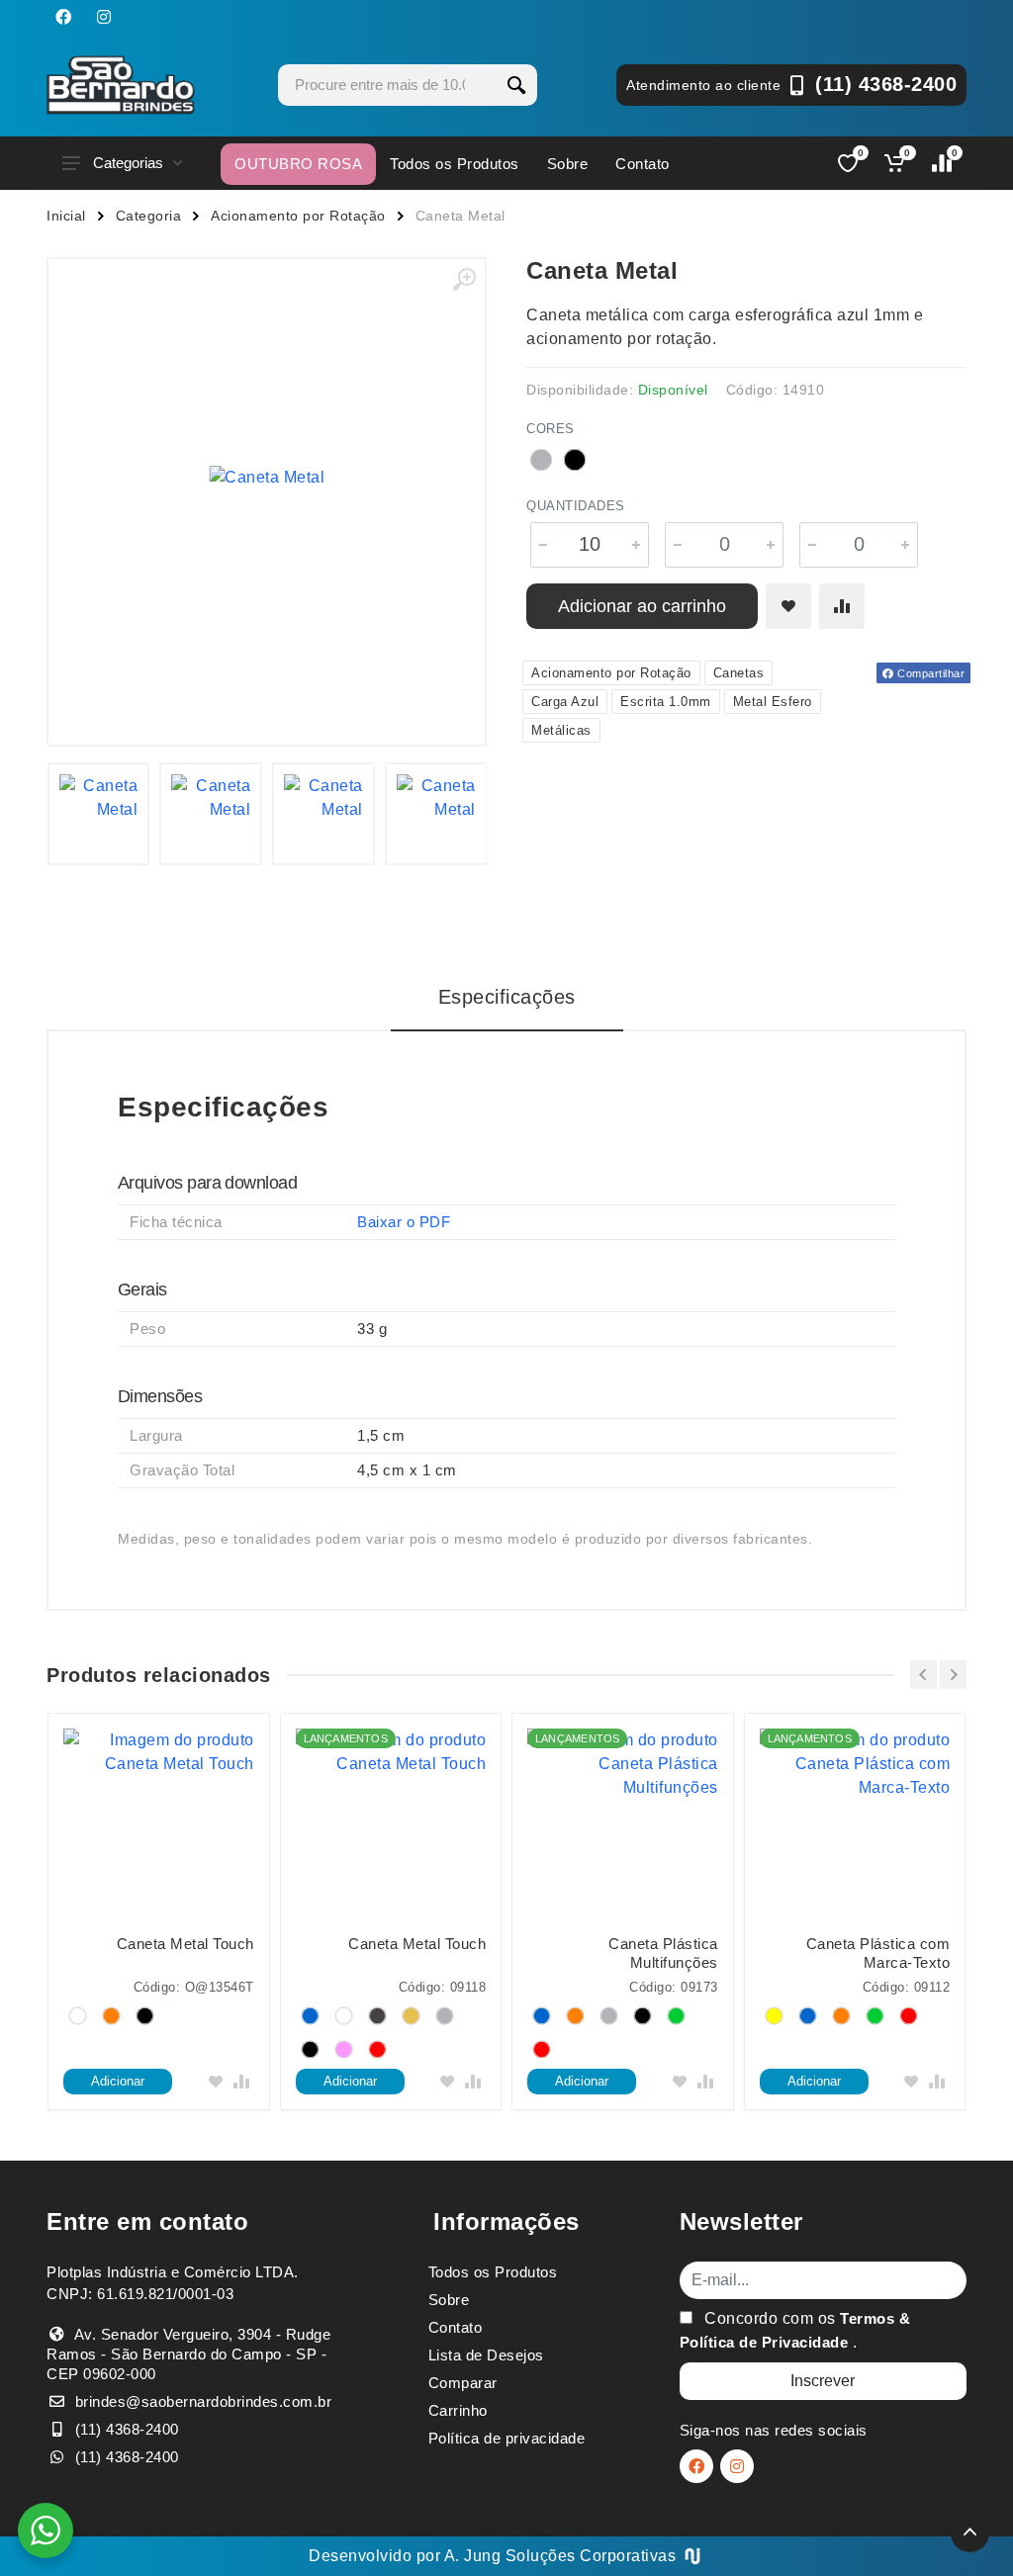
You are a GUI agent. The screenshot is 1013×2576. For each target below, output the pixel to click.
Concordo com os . (795, 2330)
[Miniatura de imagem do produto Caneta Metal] (99, 814)
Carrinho (458, 2410)
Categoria (149, 216)
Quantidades (576, 506)
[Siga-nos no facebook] (63, 17)
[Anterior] (923, 1675)
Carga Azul (565, 702)
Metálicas (561, 730)
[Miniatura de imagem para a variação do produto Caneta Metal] (323, 814)
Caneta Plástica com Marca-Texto (878, 1953)
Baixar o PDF (404, 1222)
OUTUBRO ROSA (298, 164)
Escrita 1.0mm (666, 702)
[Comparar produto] (842, 606)
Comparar (463, 2383)
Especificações (507, 997)
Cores (551, 429)
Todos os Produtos (455, 164)
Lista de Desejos (486, 2355)
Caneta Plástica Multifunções (663, 1953)
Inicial (66, 216)
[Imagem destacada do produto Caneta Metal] (267, 477)
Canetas (739, 673)
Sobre (568, 164)
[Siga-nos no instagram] (104, 17)
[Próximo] (953, 1675)
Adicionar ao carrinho (642, 606)
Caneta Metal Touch (185, 1944)
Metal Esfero (773, 702)
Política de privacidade (507, 2438)
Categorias (128, 163)
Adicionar (118, 2081)
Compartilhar (930, 673)
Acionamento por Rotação (298, 216)
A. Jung (473, 2556)
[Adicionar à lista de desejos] (788, 606)
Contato (643, 164)
